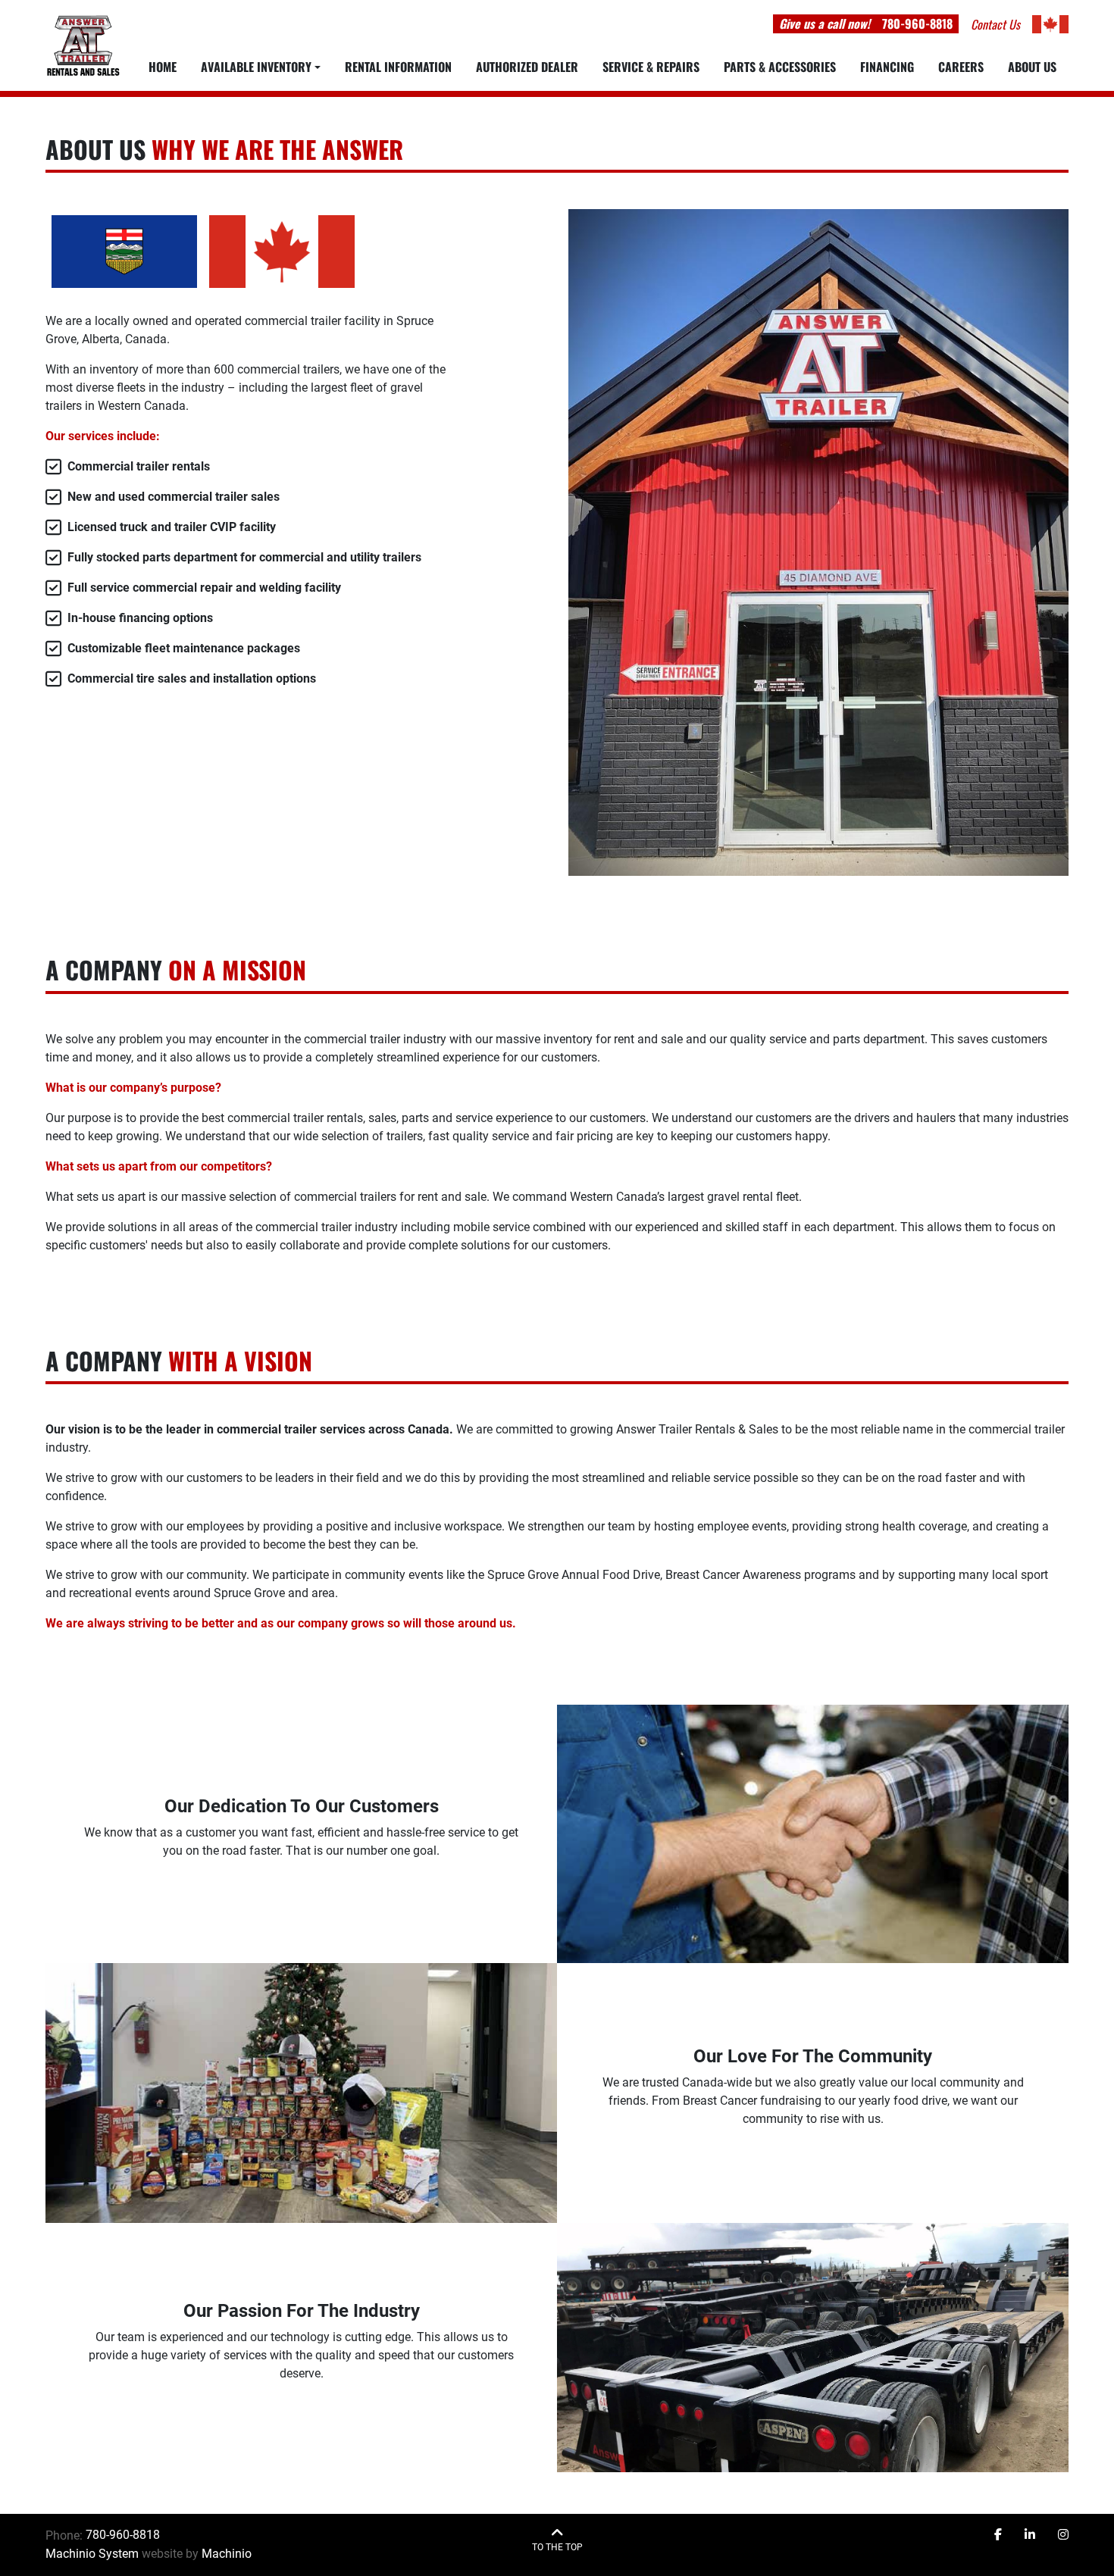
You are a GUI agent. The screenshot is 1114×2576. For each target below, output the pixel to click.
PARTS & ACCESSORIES (780, 67)
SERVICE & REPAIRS (651, 67)
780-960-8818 (917, 23)
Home (163, 67)
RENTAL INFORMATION (398, 67)
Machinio (227, 2554)
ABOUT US (1032, 67)
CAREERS (961, 67)
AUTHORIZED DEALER (527, 67)
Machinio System (92, 2554)
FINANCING (887, 67)
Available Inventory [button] (256, 67)
